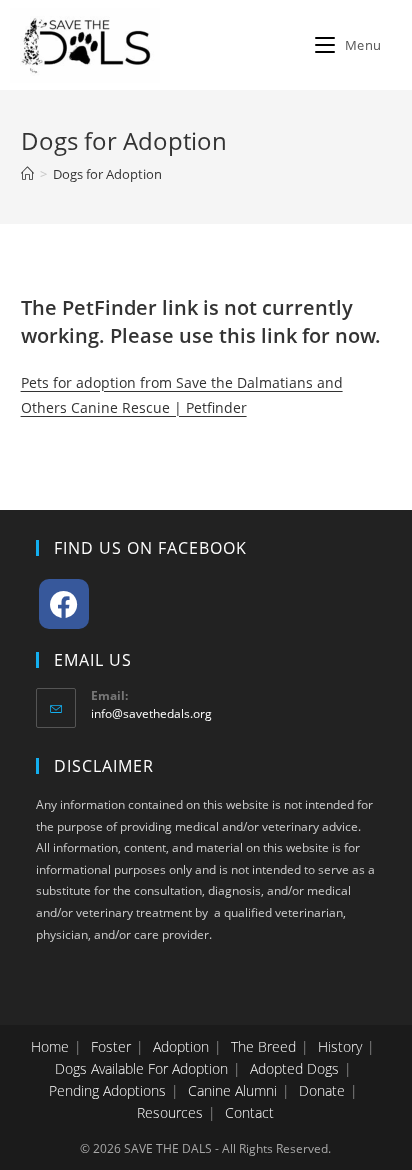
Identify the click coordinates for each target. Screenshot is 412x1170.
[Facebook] (64, 604)
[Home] (27, 174)
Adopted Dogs (294, 1068)
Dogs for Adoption (107, 174)
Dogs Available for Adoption (141, 1068)
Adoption (181, 1046)
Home (50, 1046)
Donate (322, 1090)
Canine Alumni (232, 1090)
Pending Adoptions (107, 1090)
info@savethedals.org (151, 713)
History (340, 1046)
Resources (170, 1112)
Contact (249, 1112)
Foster (111, 1046)
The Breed (263, 1046)
